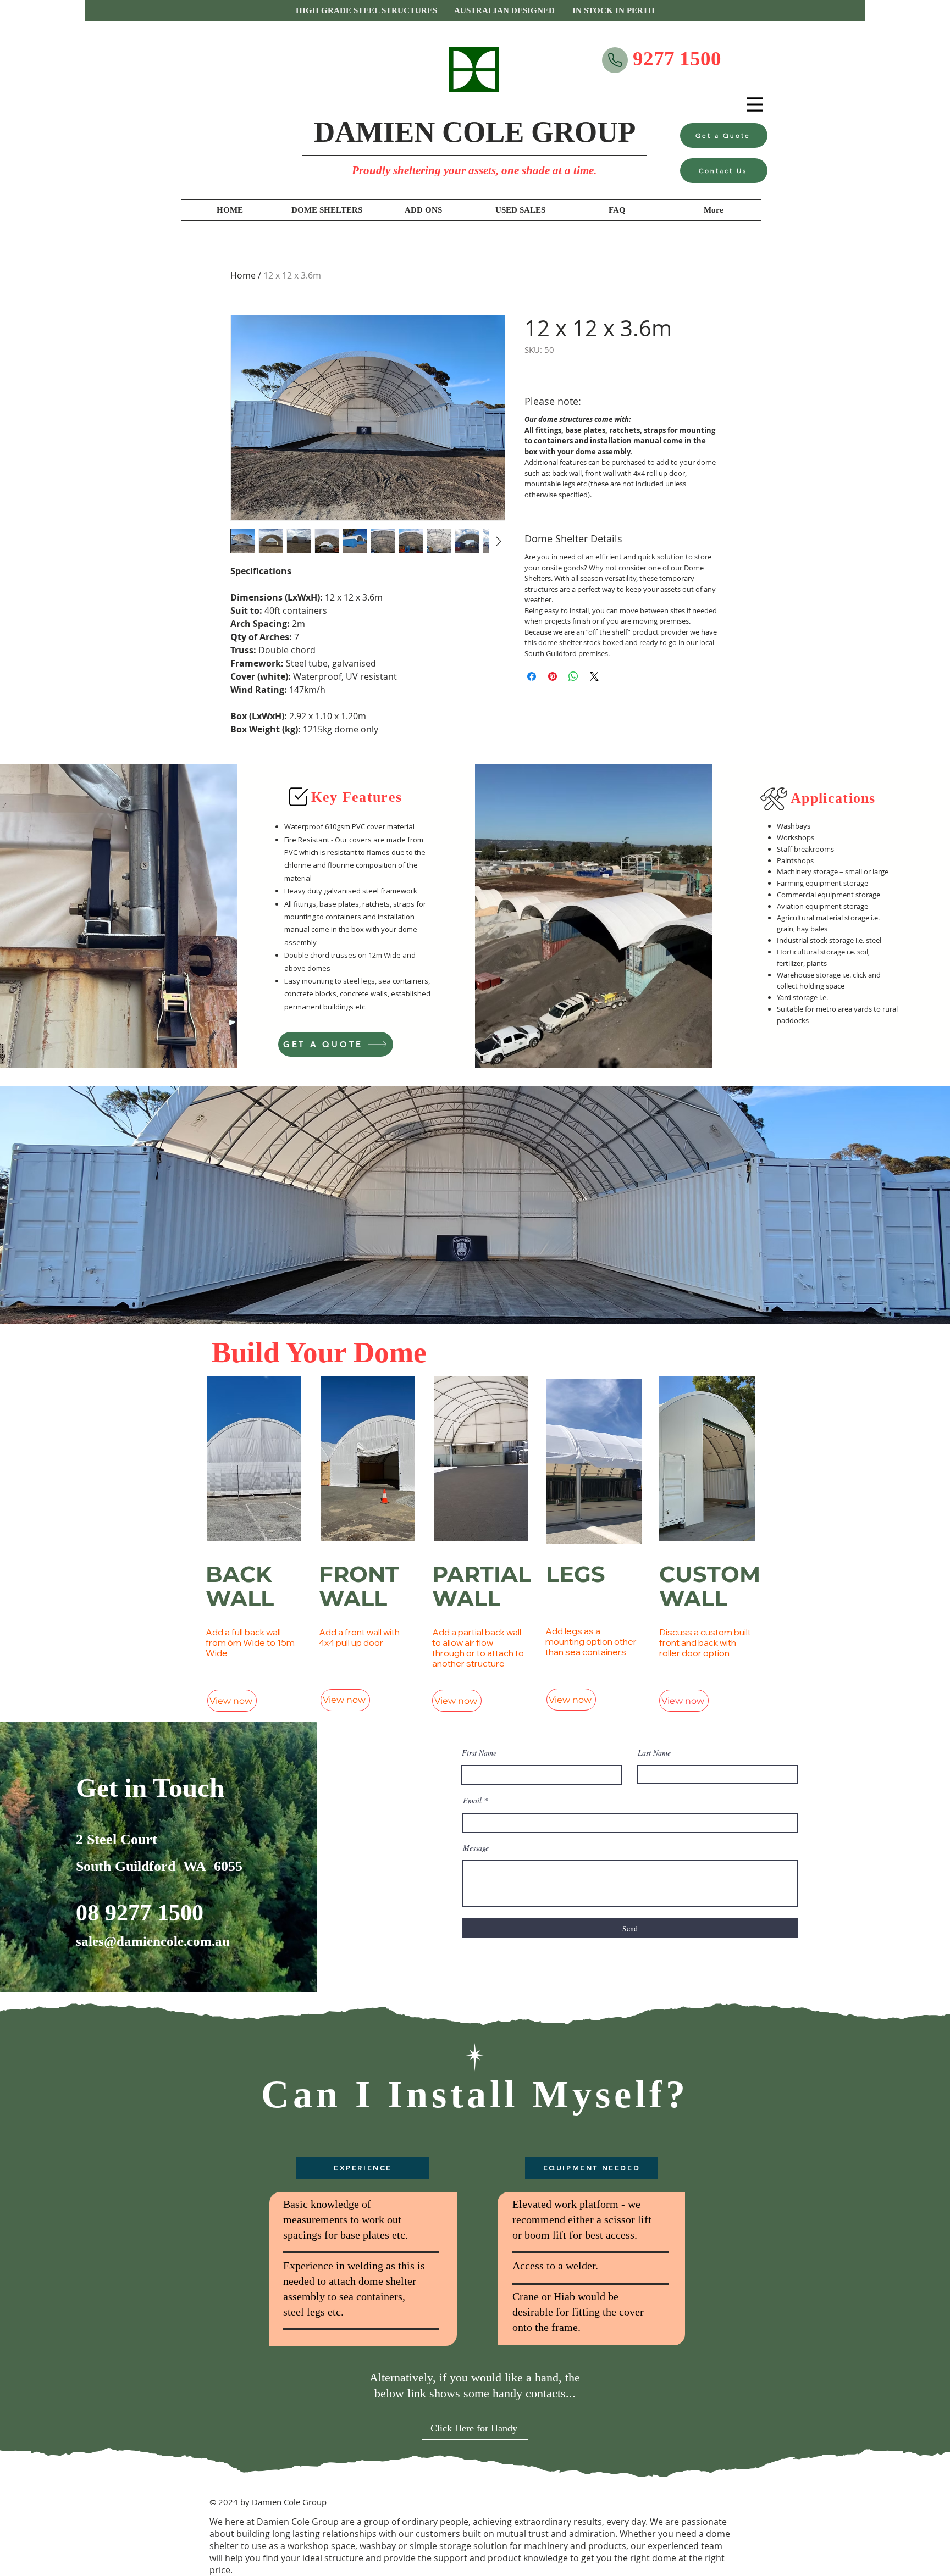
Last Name (654, 1753)
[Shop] (615, 60)
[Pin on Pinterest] (553, 676)
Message (476, 1848)
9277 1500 (677, 59)
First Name (479, 1753)
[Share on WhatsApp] (573, 676)
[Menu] (755, 104)
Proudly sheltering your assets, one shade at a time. (474, 170)
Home (243, 275)
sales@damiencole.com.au (153, 1941)
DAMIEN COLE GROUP (475, 132)
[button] (475, 11)
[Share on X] (594, 676)
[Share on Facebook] (532, 676)
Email (472, 1801)
